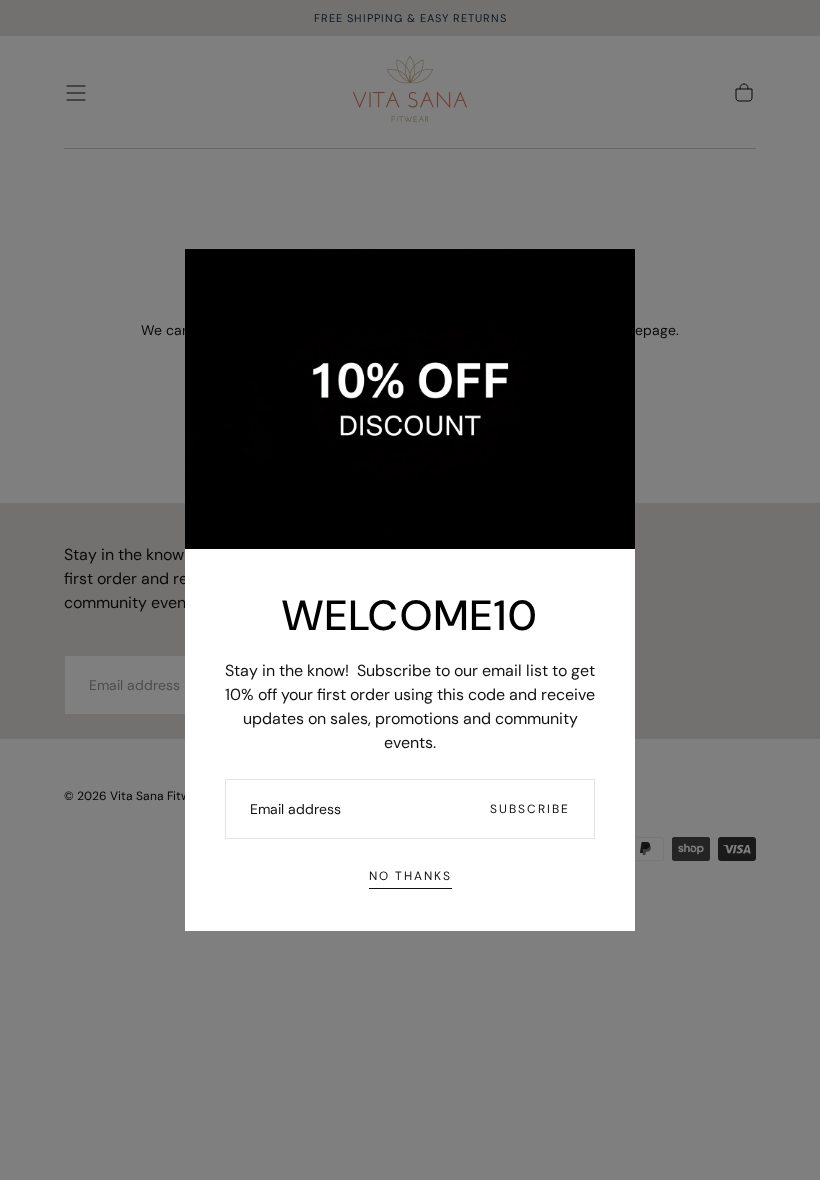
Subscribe (530, 809)
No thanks (410, 876)
